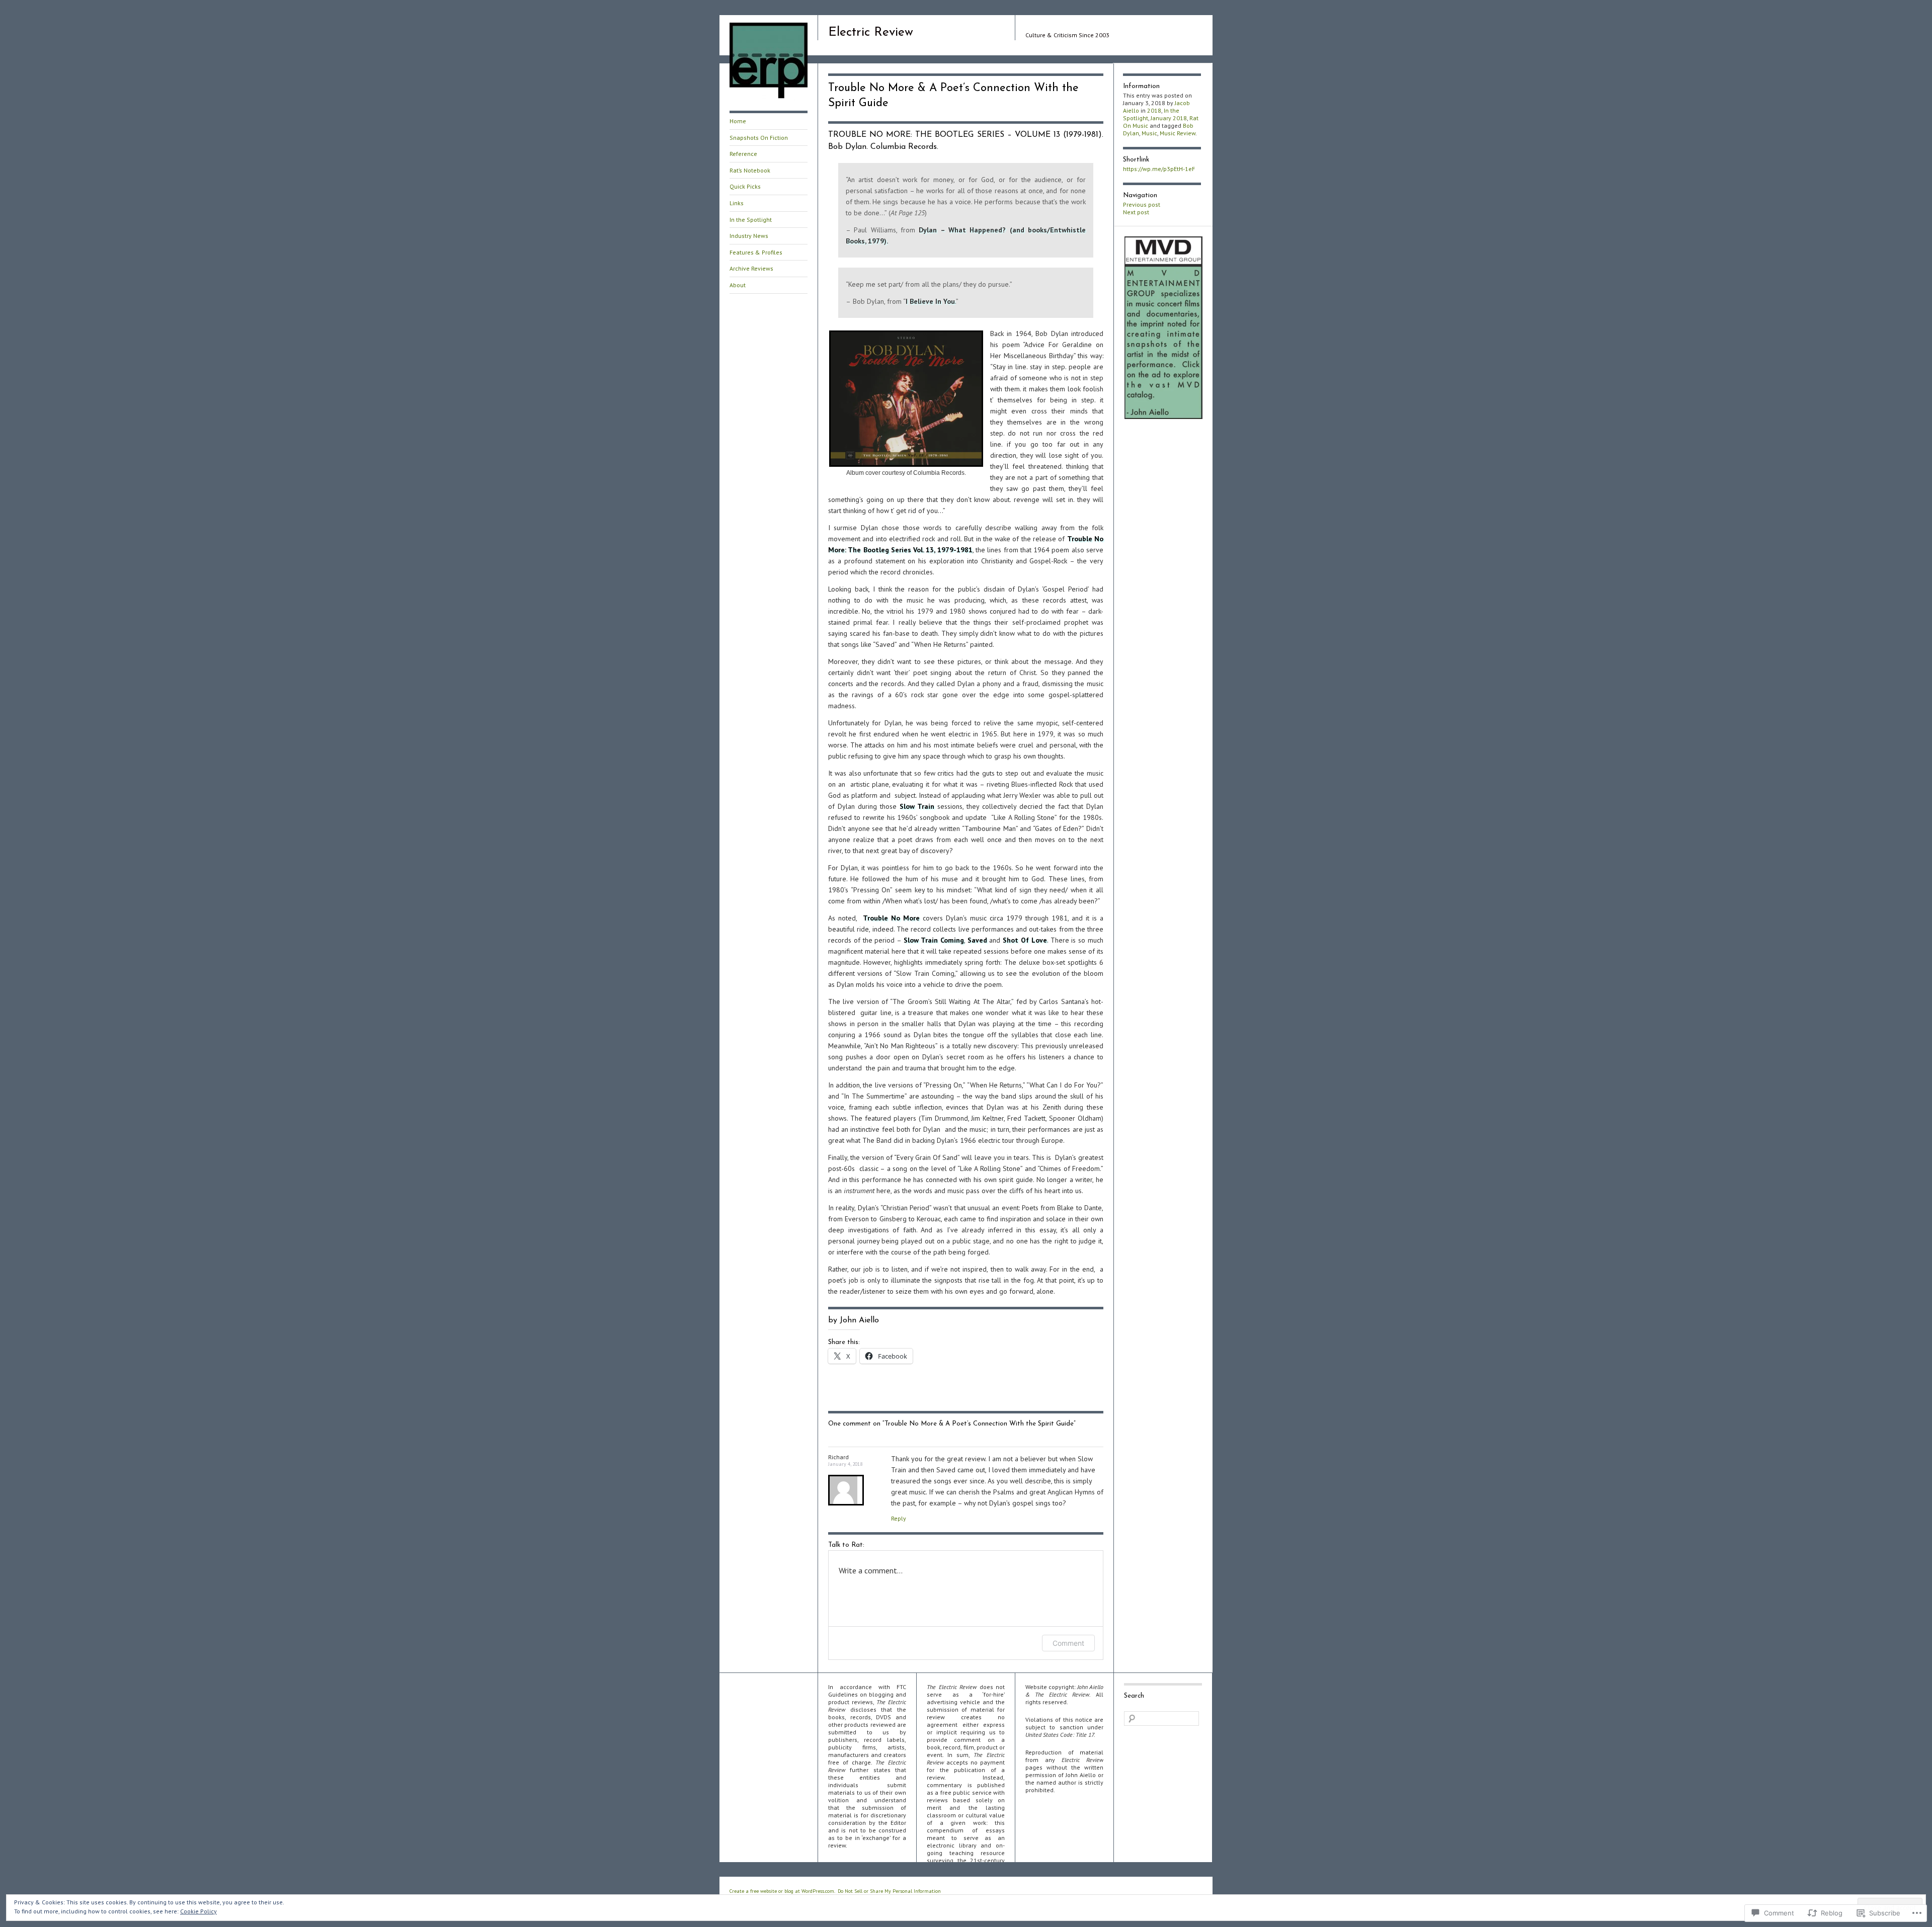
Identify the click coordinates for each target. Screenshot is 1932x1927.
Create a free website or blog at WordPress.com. (782, 1891)
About (738, 285)
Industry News (749, 236)
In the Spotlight (751, 220)
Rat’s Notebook (750, 170)
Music (1149, 133)
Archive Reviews (751, 268)
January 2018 (1169, 118)
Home (738, 121)
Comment (1068, 1643)
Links (737, 203)
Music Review (1178, 133)
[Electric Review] (769, 98)
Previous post (1142, 204)
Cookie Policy (198, 1911)
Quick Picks (745, 186)
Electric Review (871, 32)
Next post (1136, 212)
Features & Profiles (756, 252)
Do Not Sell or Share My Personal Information (889, 1891)
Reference (743, 154)
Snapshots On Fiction (759, 138)
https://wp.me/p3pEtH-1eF (1159, 169)
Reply (899, 1518)
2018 (1154, 110)
